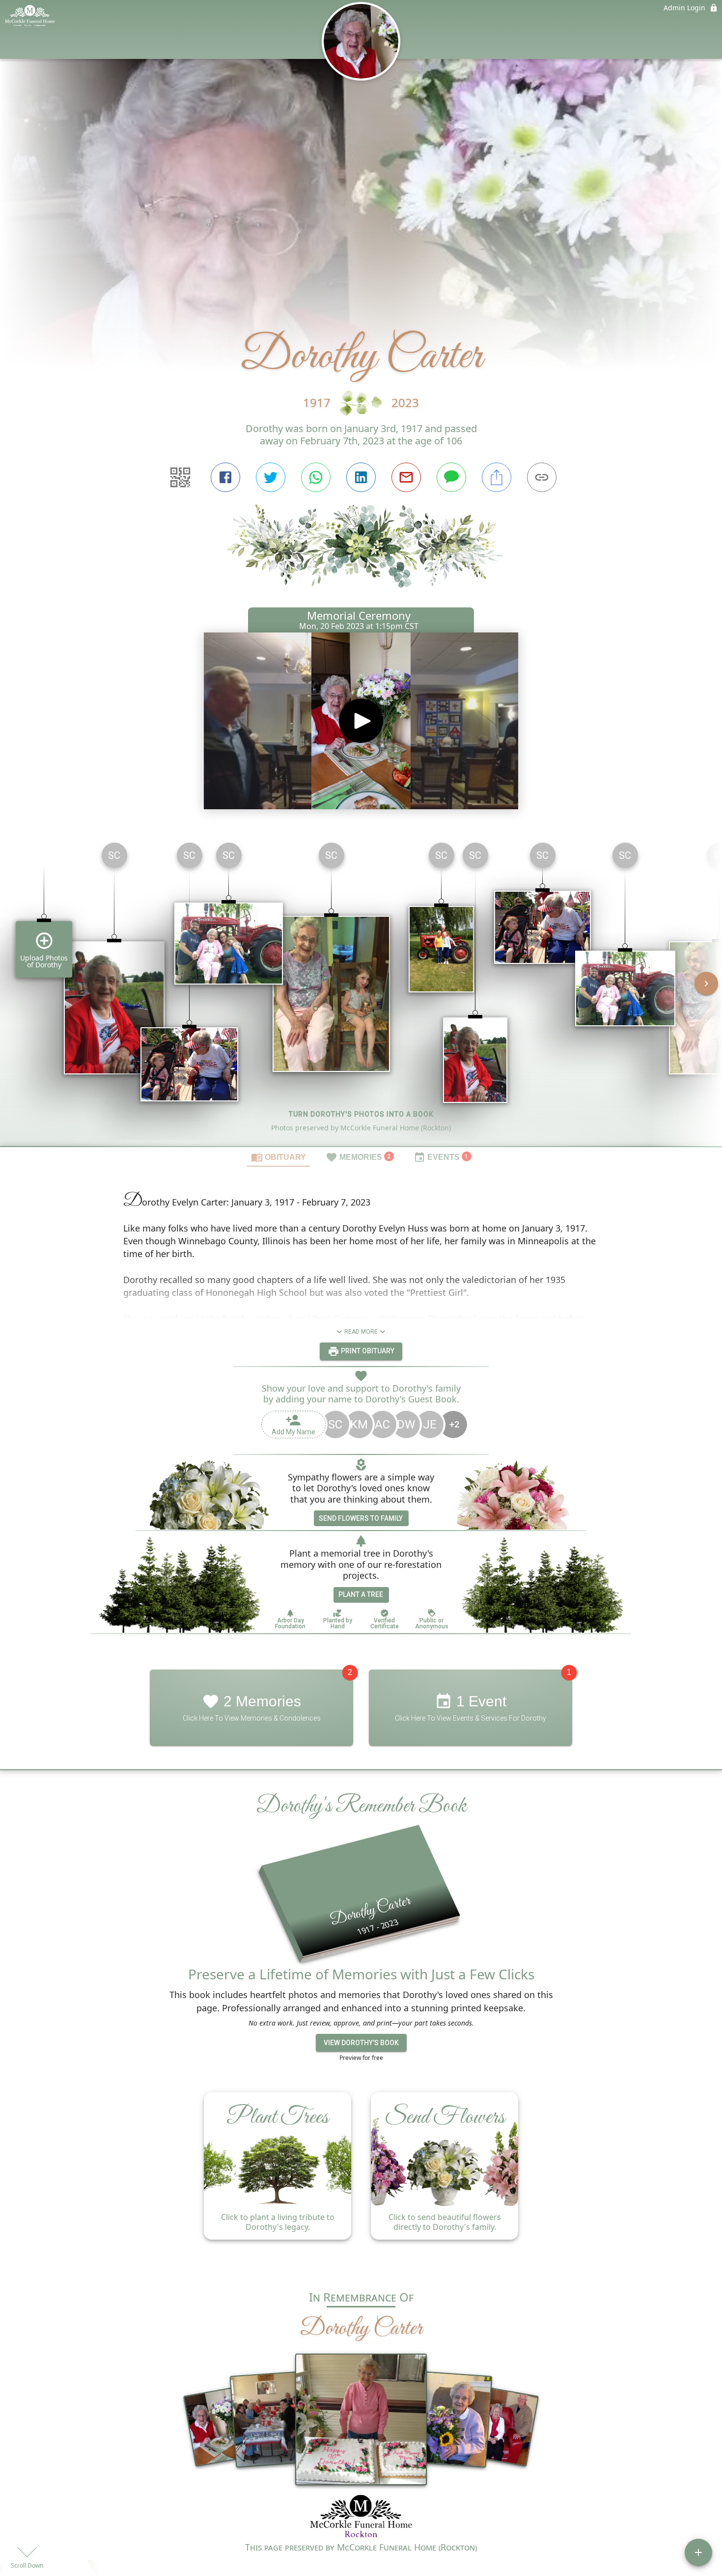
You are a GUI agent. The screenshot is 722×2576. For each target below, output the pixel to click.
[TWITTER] (271, 477)
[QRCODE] (180, 477)
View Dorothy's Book (361, 2043)
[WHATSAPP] (316, 477)
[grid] (361, 990)
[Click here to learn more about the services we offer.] (361, 2517)
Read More (361, 1332)
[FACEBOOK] (225, 477)
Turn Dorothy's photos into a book (361, 1114)
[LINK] (542, 477)
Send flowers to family (361, 1518)
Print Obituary (367, 1351)
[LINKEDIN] (361, 477)
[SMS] (451, 477)
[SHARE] (497, 477)
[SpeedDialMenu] (698, 2552)
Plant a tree (361, 1594)
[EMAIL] (406, 477)
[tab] (278, 1157)
